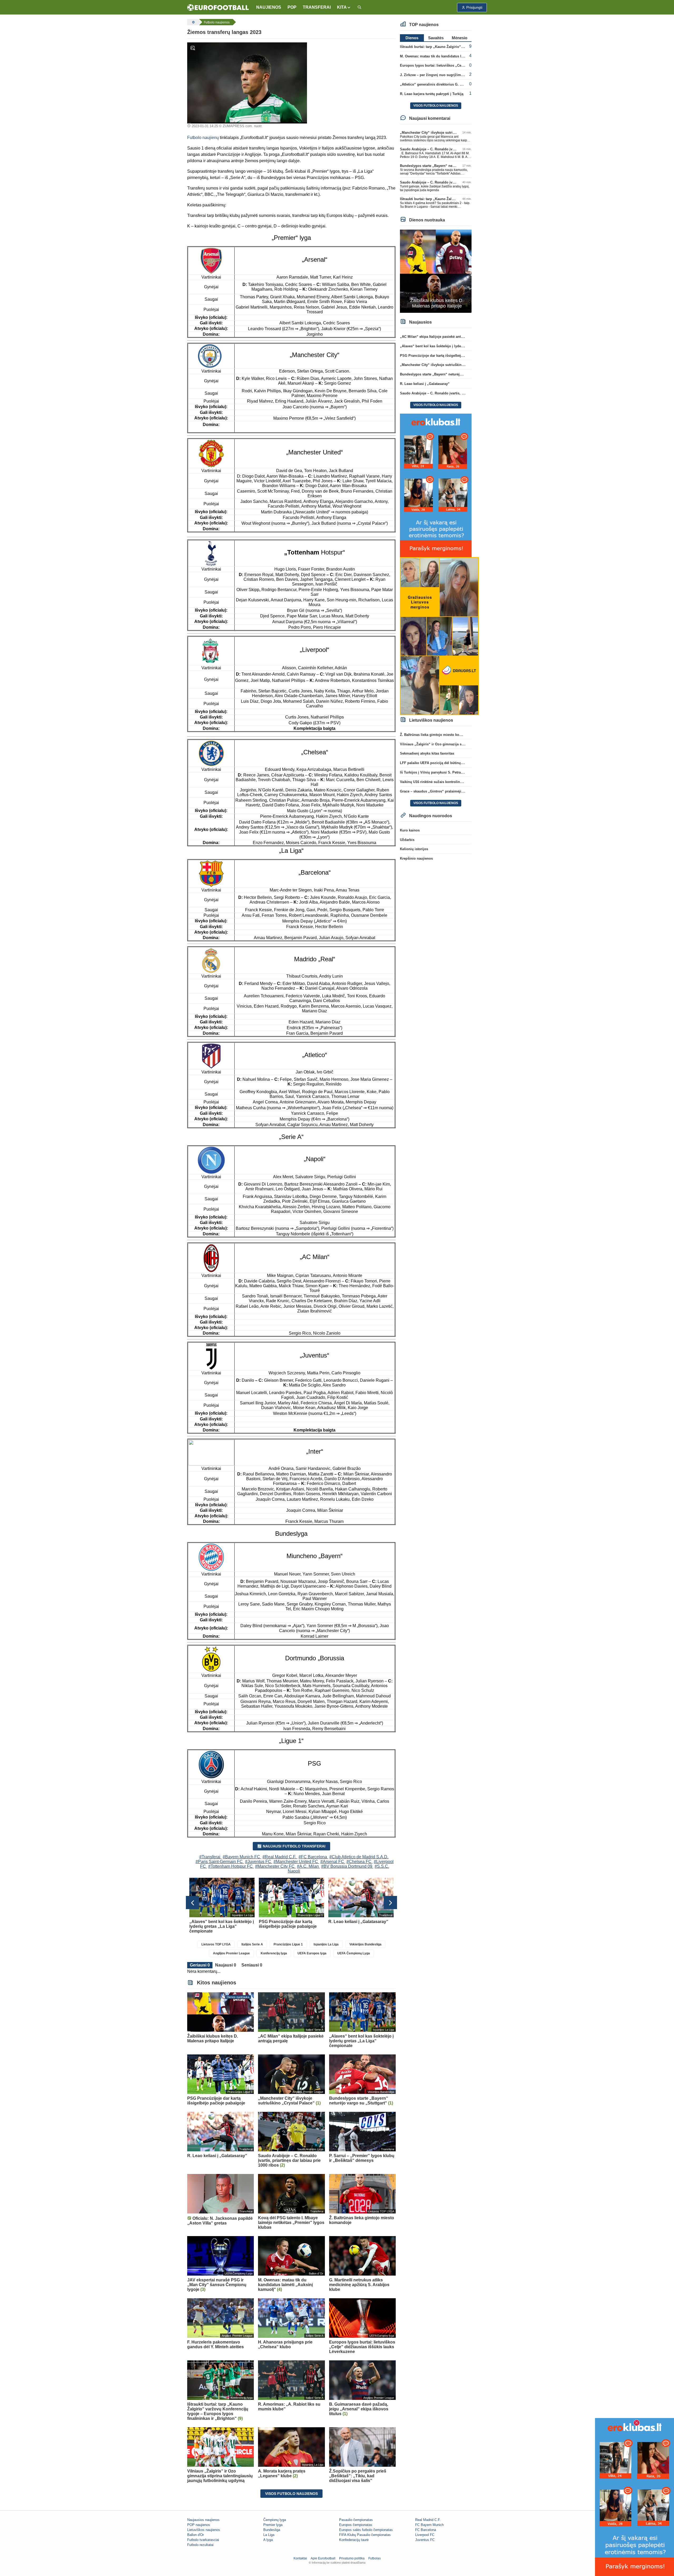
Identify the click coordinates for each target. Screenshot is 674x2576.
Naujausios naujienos (203, 2520)
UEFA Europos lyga (312, 1953)
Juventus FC (425, 2540)
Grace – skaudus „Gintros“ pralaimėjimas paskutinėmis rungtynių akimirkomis (465, 791)
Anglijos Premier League (231, 1953)
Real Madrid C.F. (428, 2520)
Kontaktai (300, 2558)
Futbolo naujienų (203, 138)
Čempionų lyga (275, 2520)
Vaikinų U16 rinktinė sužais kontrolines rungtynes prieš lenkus (451, 782)
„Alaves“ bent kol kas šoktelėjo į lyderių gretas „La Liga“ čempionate (457, 346)
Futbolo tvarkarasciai (203, 2540)
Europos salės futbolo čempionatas (366, 2530)
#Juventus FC (258, 1862)
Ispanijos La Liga (326, 1944)
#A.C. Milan (308, 1866)
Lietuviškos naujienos (204, 2530)
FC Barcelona (426, 2530)
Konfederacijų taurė (354, 2540)
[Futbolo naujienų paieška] (359, 8)
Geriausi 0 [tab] (200, 1965)
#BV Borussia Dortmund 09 (347, 1866)
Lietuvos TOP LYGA (216, 1944)
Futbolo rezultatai (200, 2545)
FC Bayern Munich (429, 2525)
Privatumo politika (352, 2558)
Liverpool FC (425, 2535)
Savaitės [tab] (436, 38)
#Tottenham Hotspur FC (231, 1866)
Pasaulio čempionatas (356, 2520)
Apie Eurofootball (323, 2558)
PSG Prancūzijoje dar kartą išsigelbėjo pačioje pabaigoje (447, 356)
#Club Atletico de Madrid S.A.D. (359, 1857)
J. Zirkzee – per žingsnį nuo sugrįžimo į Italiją (438, 75)
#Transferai (210, 1857)
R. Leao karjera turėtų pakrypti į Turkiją (432, 94)
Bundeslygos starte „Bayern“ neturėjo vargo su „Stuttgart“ (448, 166)
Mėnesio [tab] (460, 38)
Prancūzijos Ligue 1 (288, 1944)
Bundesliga (272, 2530)
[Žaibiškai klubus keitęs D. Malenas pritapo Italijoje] (436, 271)
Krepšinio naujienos (416, 858)
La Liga (269, 2535)
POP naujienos (199, 2525)
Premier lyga (273, 2525)
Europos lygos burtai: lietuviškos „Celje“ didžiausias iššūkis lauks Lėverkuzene (465, 65)
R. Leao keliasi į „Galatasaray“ (425, 384)
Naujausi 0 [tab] (226, 1965)
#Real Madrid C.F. (279, 1857)
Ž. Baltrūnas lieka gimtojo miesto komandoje (437, 735)
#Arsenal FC (332, 1862)
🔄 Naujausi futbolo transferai (291, 1846)
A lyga (268, 2540)
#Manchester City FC (275, 1866)
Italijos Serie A (252, 1944)
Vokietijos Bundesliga (365, 1944)
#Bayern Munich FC (241, 1857)
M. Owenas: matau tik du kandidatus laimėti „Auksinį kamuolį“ (451, 56)
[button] (344, 7)
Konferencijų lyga (274, 1953)
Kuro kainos (410, 830)
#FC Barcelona (313, 1857)
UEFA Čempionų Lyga (354, 1953)
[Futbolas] (193, 22)
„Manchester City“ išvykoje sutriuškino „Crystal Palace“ (446, 133)
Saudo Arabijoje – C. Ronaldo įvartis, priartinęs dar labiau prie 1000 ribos (460, 393)
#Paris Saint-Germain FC (219, 1862)
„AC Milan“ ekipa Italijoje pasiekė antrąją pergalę (440, 337)
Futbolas (375, 2558)
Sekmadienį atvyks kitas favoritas (427, 753)
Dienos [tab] (412, 38)
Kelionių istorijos (414, 849)
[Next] (390, 1903)
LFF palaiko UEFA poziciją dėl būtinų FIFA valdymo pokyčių (449, 763)
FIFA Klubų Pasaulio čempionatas (365, 2535)
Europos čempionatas (356, 2525)
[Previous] (192, 1903)
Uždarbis (407, 840)
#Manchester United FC (296, 1862)
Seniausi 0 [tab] (252, 1965)
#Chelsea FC (359, 1862)
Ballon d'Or (195, 2535)
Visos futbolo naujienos (291, 2494)
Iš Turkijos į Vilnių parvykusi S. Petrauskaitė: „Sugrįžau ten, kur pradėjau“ (461, 772)
